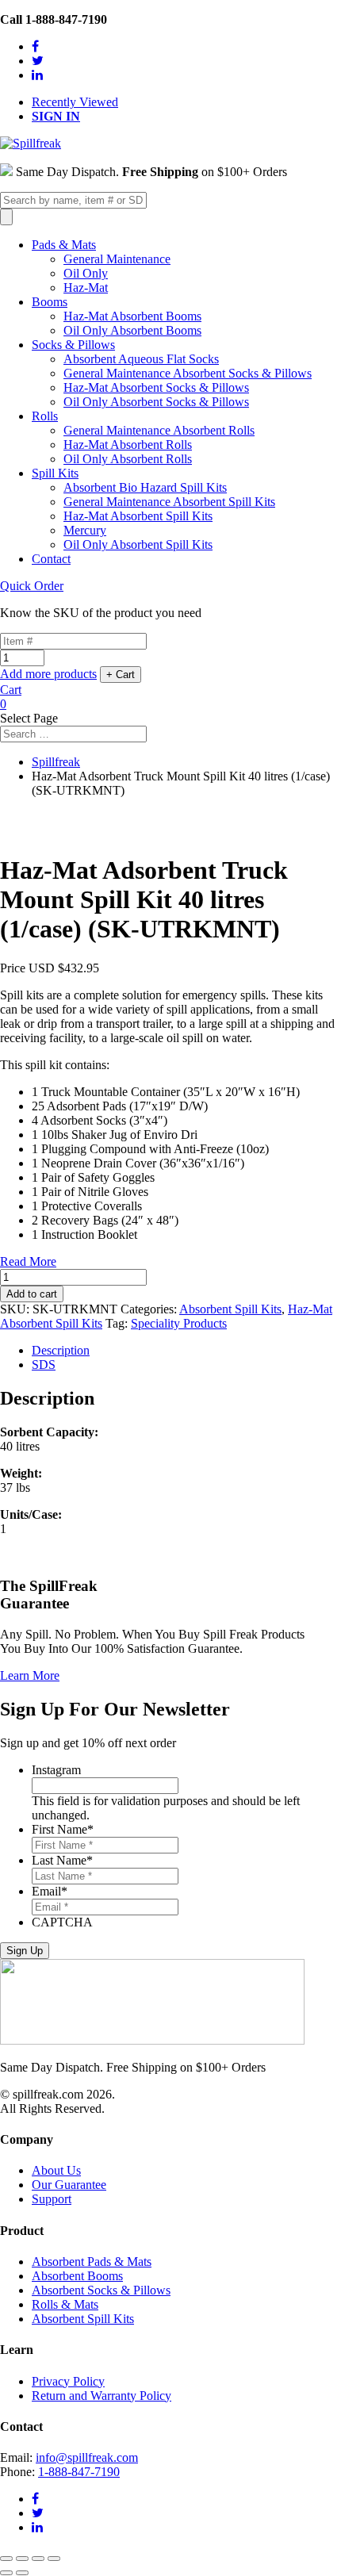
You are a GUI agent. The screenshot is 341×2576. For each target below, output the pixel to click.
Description (61, 1350)
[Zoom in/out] (54, 2559)
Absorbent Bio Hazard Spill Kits (145, 487)
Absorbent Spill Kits (230, 1309)
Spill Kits (55, 473)
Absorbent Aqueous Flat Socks (141, 359)
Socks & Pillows (73, 345)
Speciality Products (179, 1323)
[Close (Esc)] (6, 2559)
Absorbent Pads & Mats (92, 2262)
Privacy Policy (68, 2381)
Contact (51, 559)
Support (52, 2199)
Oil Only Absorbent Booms (132, 330)
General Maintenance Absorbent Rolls (159, 430)
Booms (50, 302)
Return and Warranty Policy (102, 2396)
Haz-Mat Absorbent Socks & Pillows (156, 387)
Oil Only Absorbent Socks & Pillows (156, 402)
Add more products (48, 674)
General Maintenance (117, 259)
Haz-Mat (86, 287)
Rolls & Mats (65, 2304)
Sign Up (25, 1951)
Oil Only (86, 273)
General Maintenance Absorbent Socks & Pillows (188, 373)
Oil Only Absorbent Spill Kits (138, 544)
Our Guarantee (69, 2185)
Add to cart (32, 1294)
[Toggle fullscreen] (38, 2559)
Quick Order (32, 586)
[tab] (186, 1351)
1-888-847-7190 (79, 2472)
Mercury (85, 530)
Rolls (45, 416)
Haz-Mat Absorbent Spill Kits (138, 516)
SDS (44, 1365)
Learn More (30, 1675)
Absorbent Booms (77, 2276)
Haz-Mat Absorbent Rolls (128, 445)
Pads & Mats (64, 245)
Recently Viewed (75, 102)
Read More (28, 1261)
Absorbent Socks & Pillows (101, 2290)
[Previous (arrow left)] (6, 2573)
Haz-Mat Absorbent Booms (132, 316)
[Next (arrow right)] (22, 2573)
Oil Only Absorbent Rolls (128, 459)
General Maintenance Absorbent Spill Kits (169, 502)
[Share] (22, 2559)
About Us (56, 2170)
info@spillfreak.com (87, 2457)
